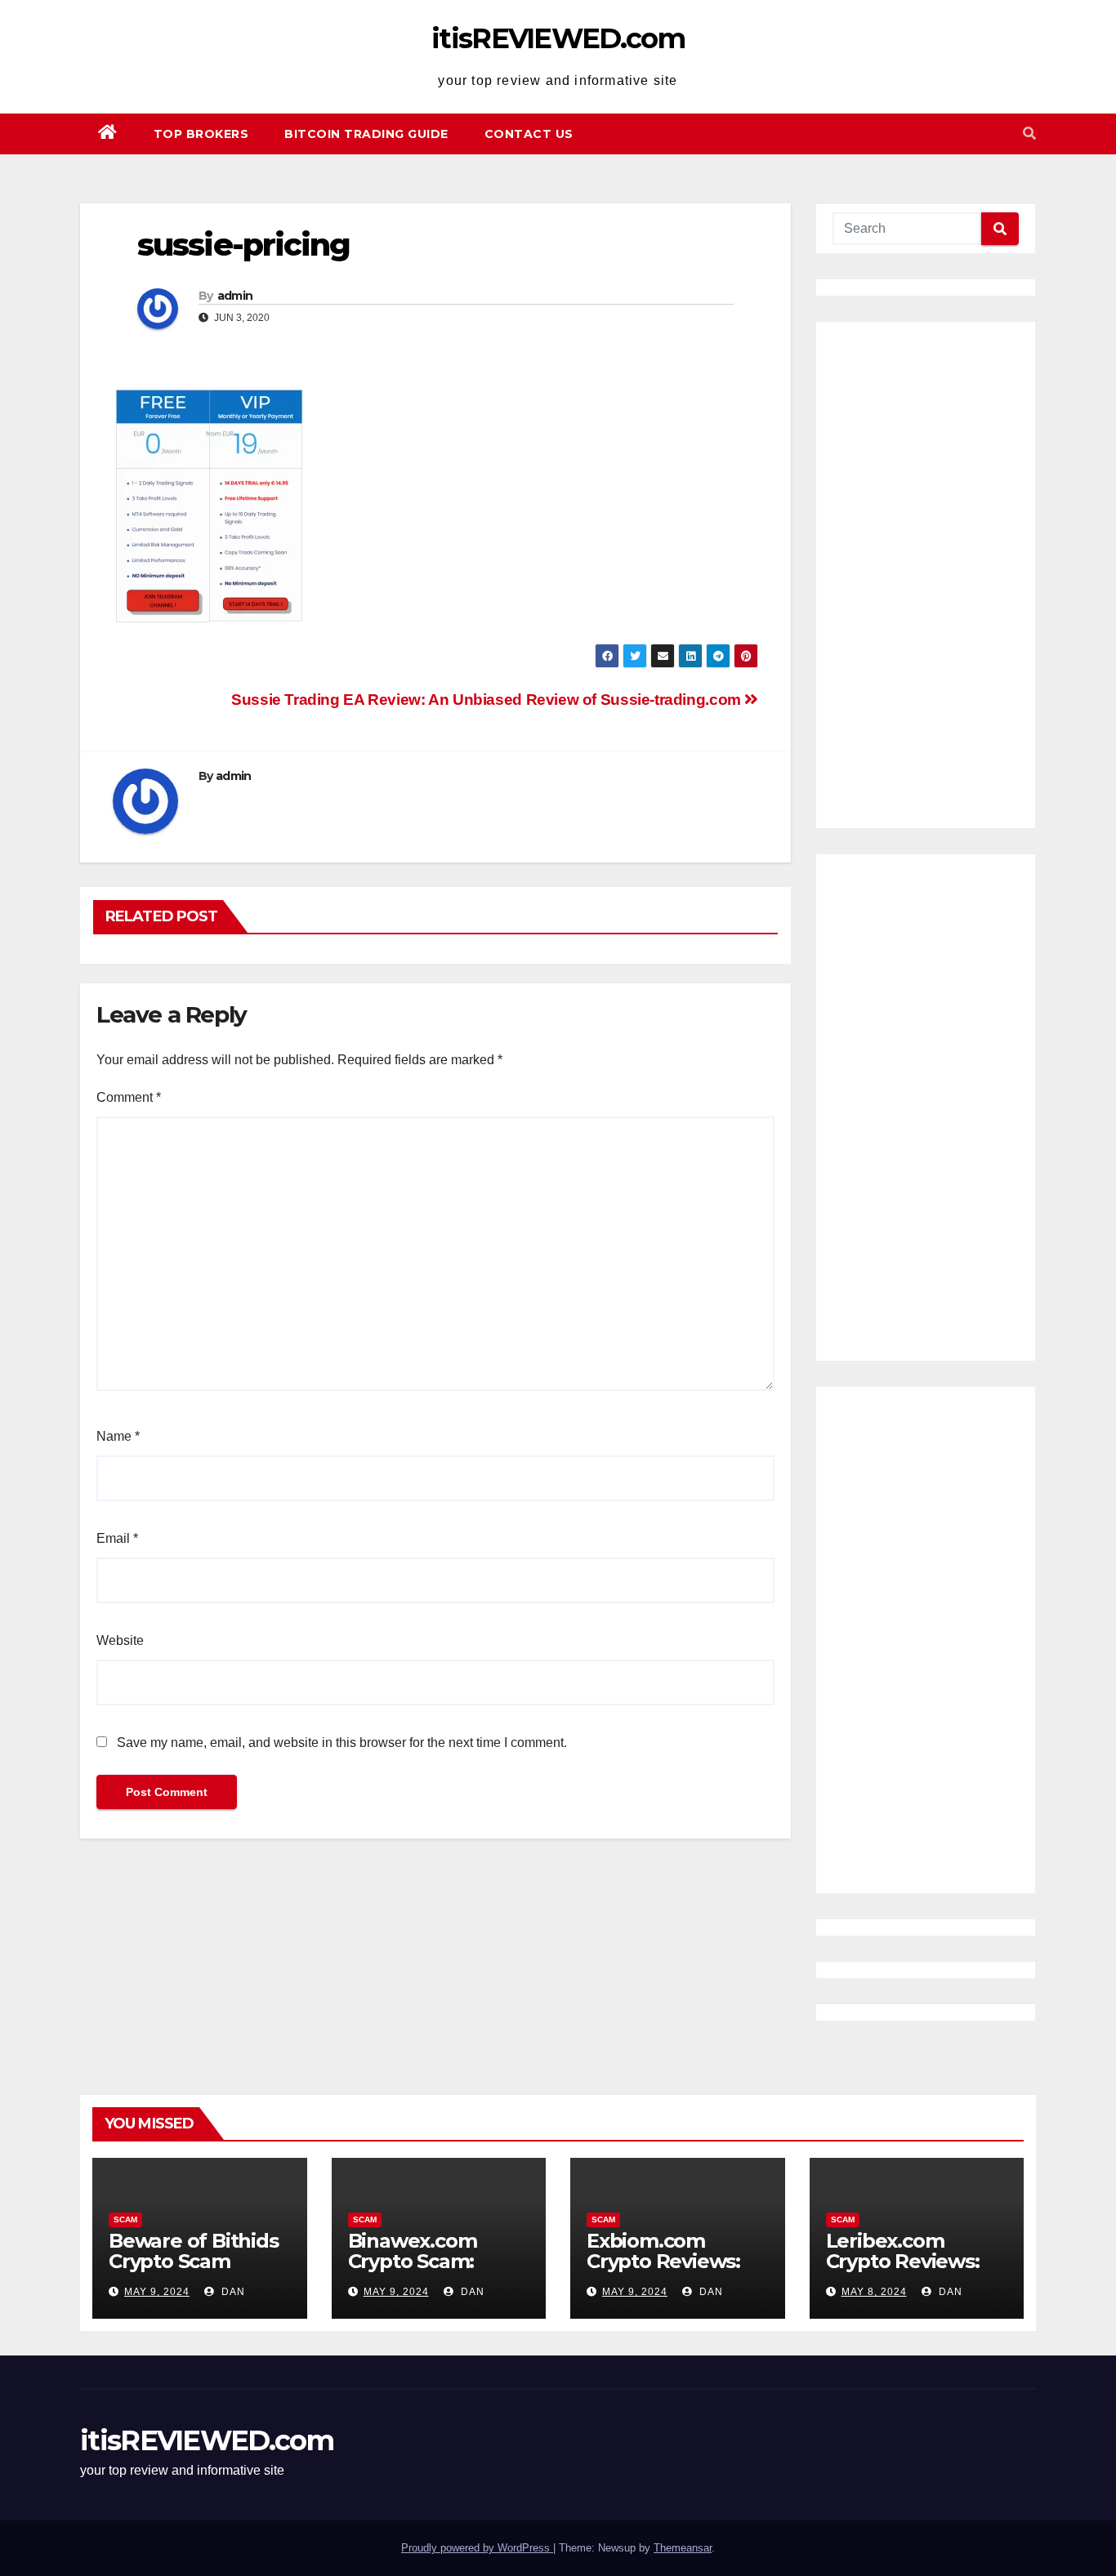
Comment (129, 1097)
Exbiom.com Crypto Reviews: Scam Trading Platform (663, 2271)
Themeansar (683, 2548)
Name (118, 1436)
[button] (1029, 134)
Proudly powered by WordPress (477, 2548)
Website (120, 1640)
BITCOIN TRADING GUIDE (366, 134)
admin (235, 296)
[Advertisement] (926, 575)
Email (117, 1538)
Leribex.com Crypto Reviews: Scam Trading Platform (903, 2271)
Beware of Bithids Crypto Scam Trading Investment (194, 2271)
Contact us (529, 134)
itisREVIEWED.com (558, 38)
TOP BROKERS (201, 134)
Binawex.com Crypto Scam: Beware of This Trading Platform (431, 2271)
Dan (232, 2292)
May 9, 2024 (157, 2292)
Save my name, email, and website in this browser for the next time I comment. (342, 1743)
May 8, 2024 (874, 2292)
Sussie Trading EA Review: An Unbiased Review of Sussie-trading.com (488, 700)
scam (125, 2219)
